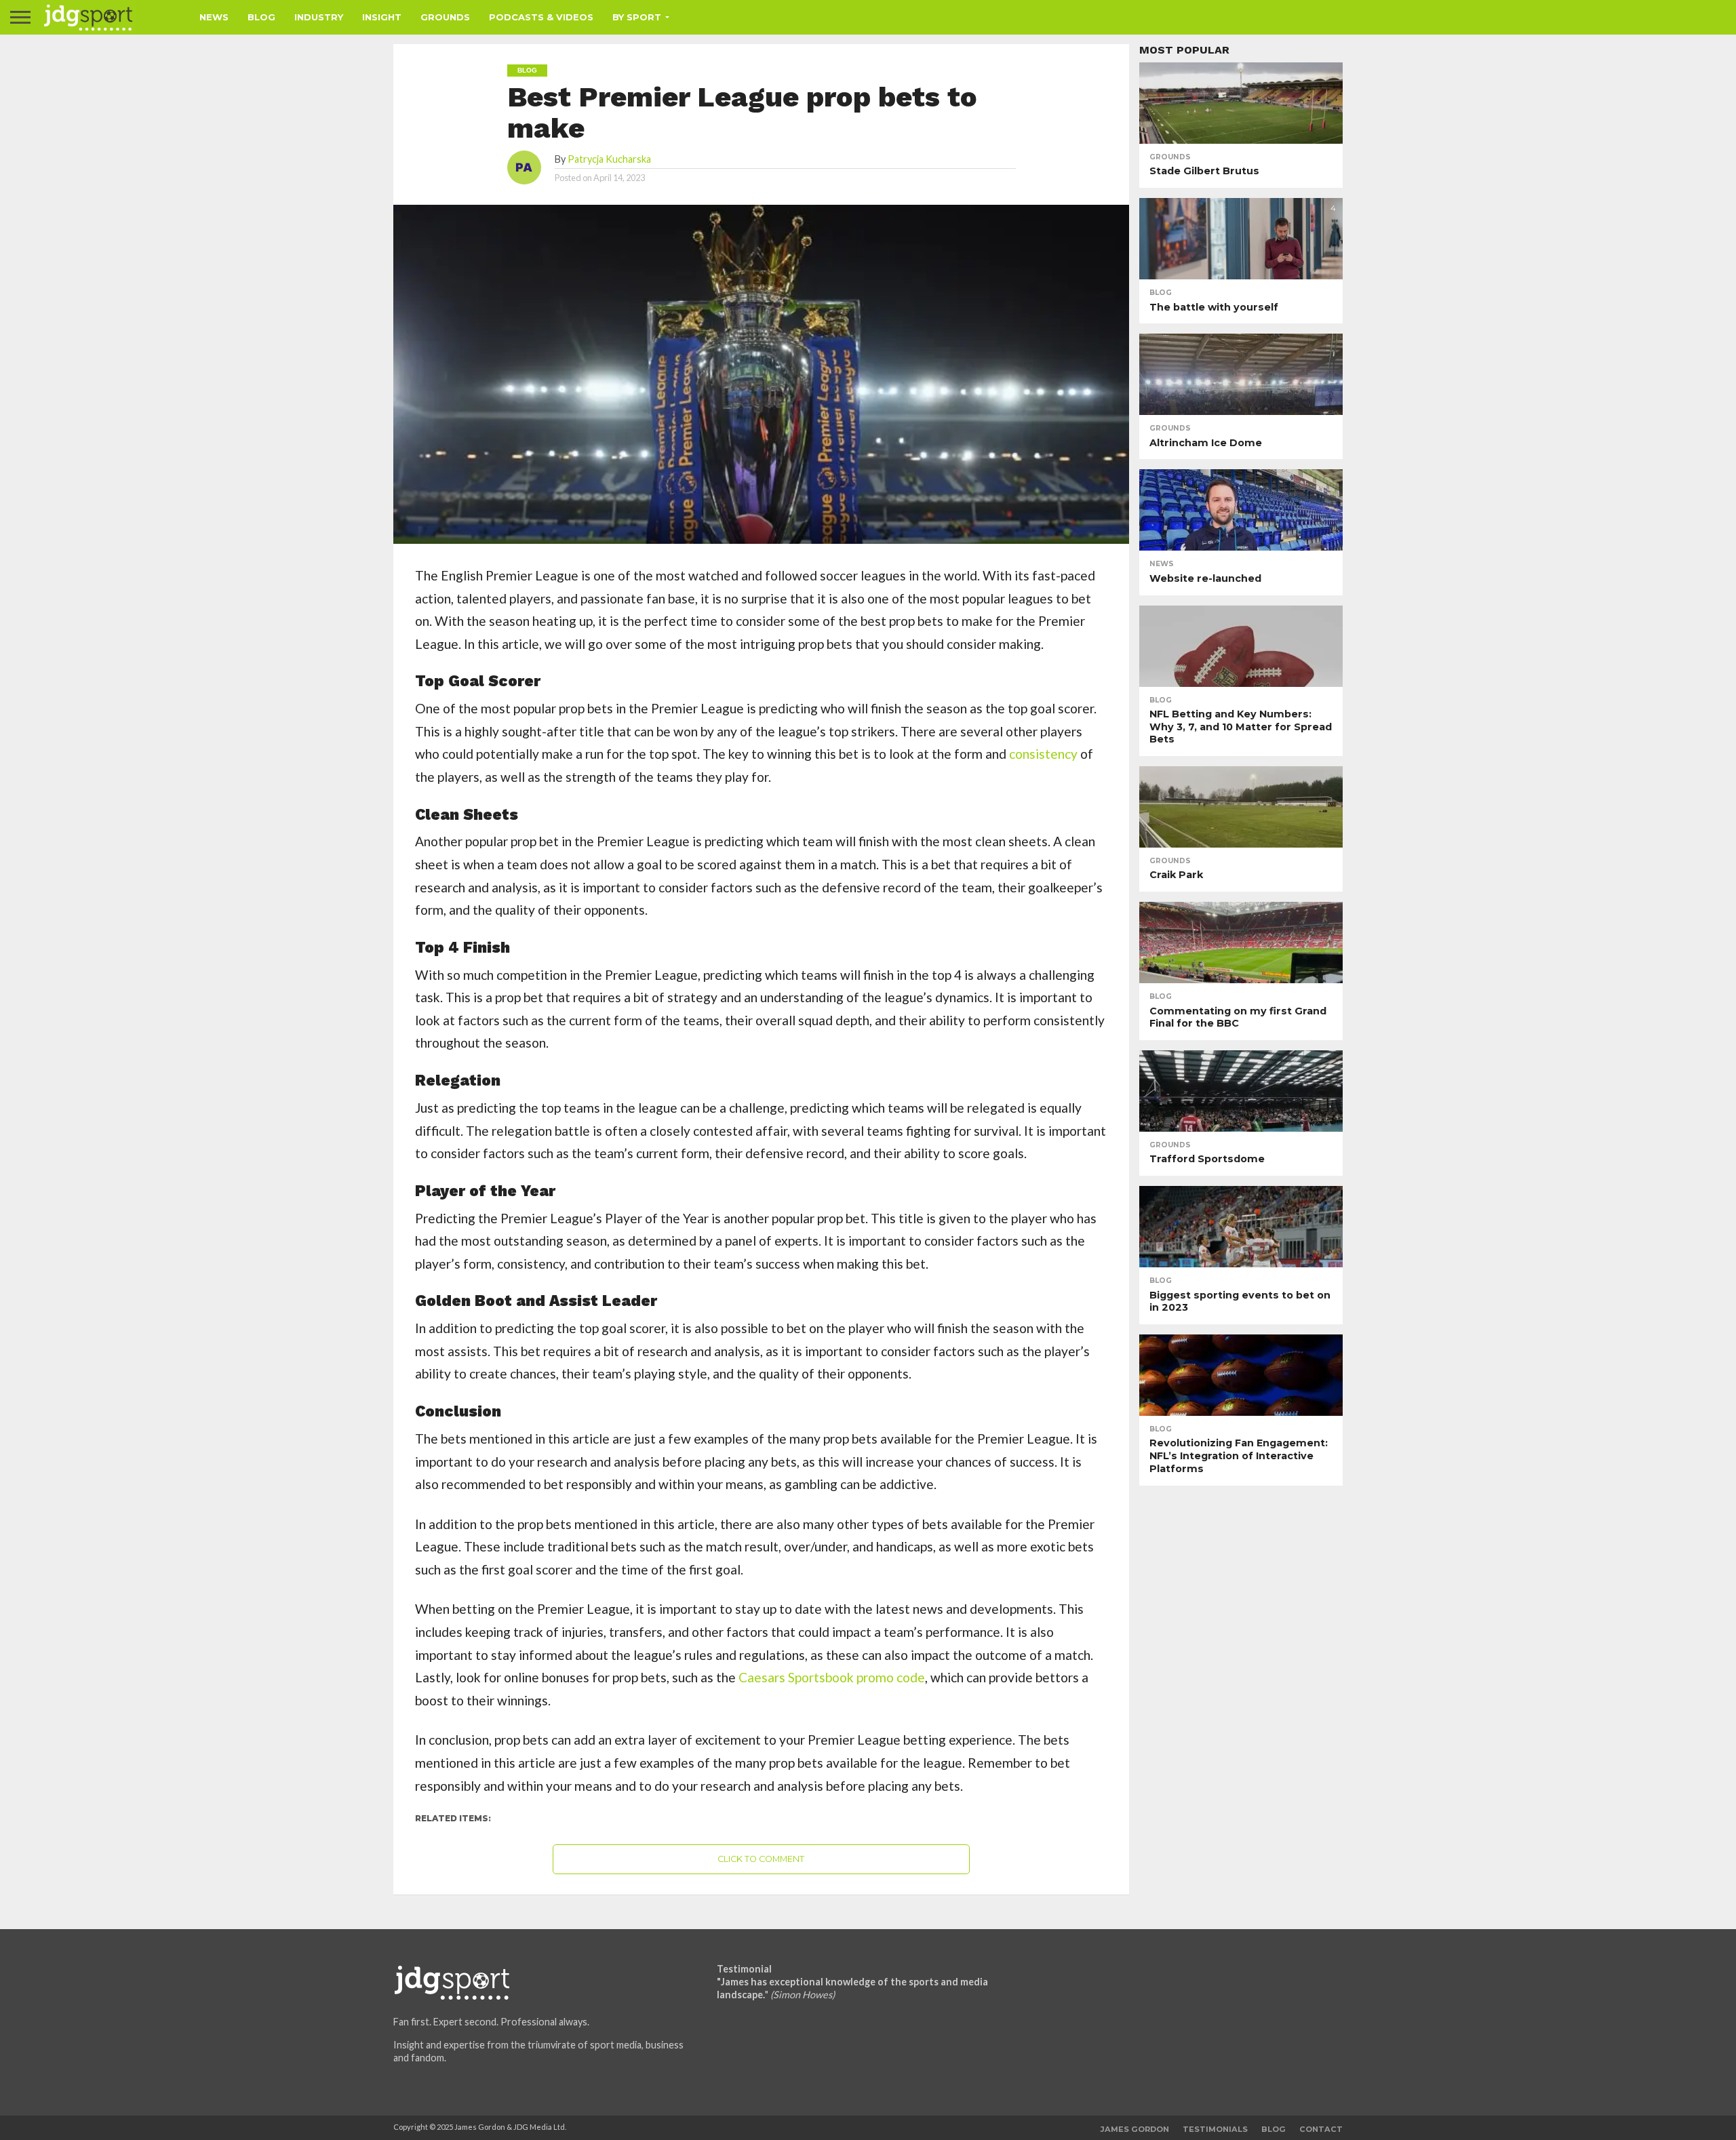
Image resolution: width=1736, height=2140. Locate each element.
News (214, 17)
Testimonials (1215, 2129)
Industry (319, 17)
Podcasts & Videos (541, 17)
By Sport (637, 17)
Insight (382, 17)
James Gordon (1135, 2129)
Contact (1321, 2129)
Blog (261, 17)
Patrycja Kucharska (609, 159)
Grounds (445, 17)
